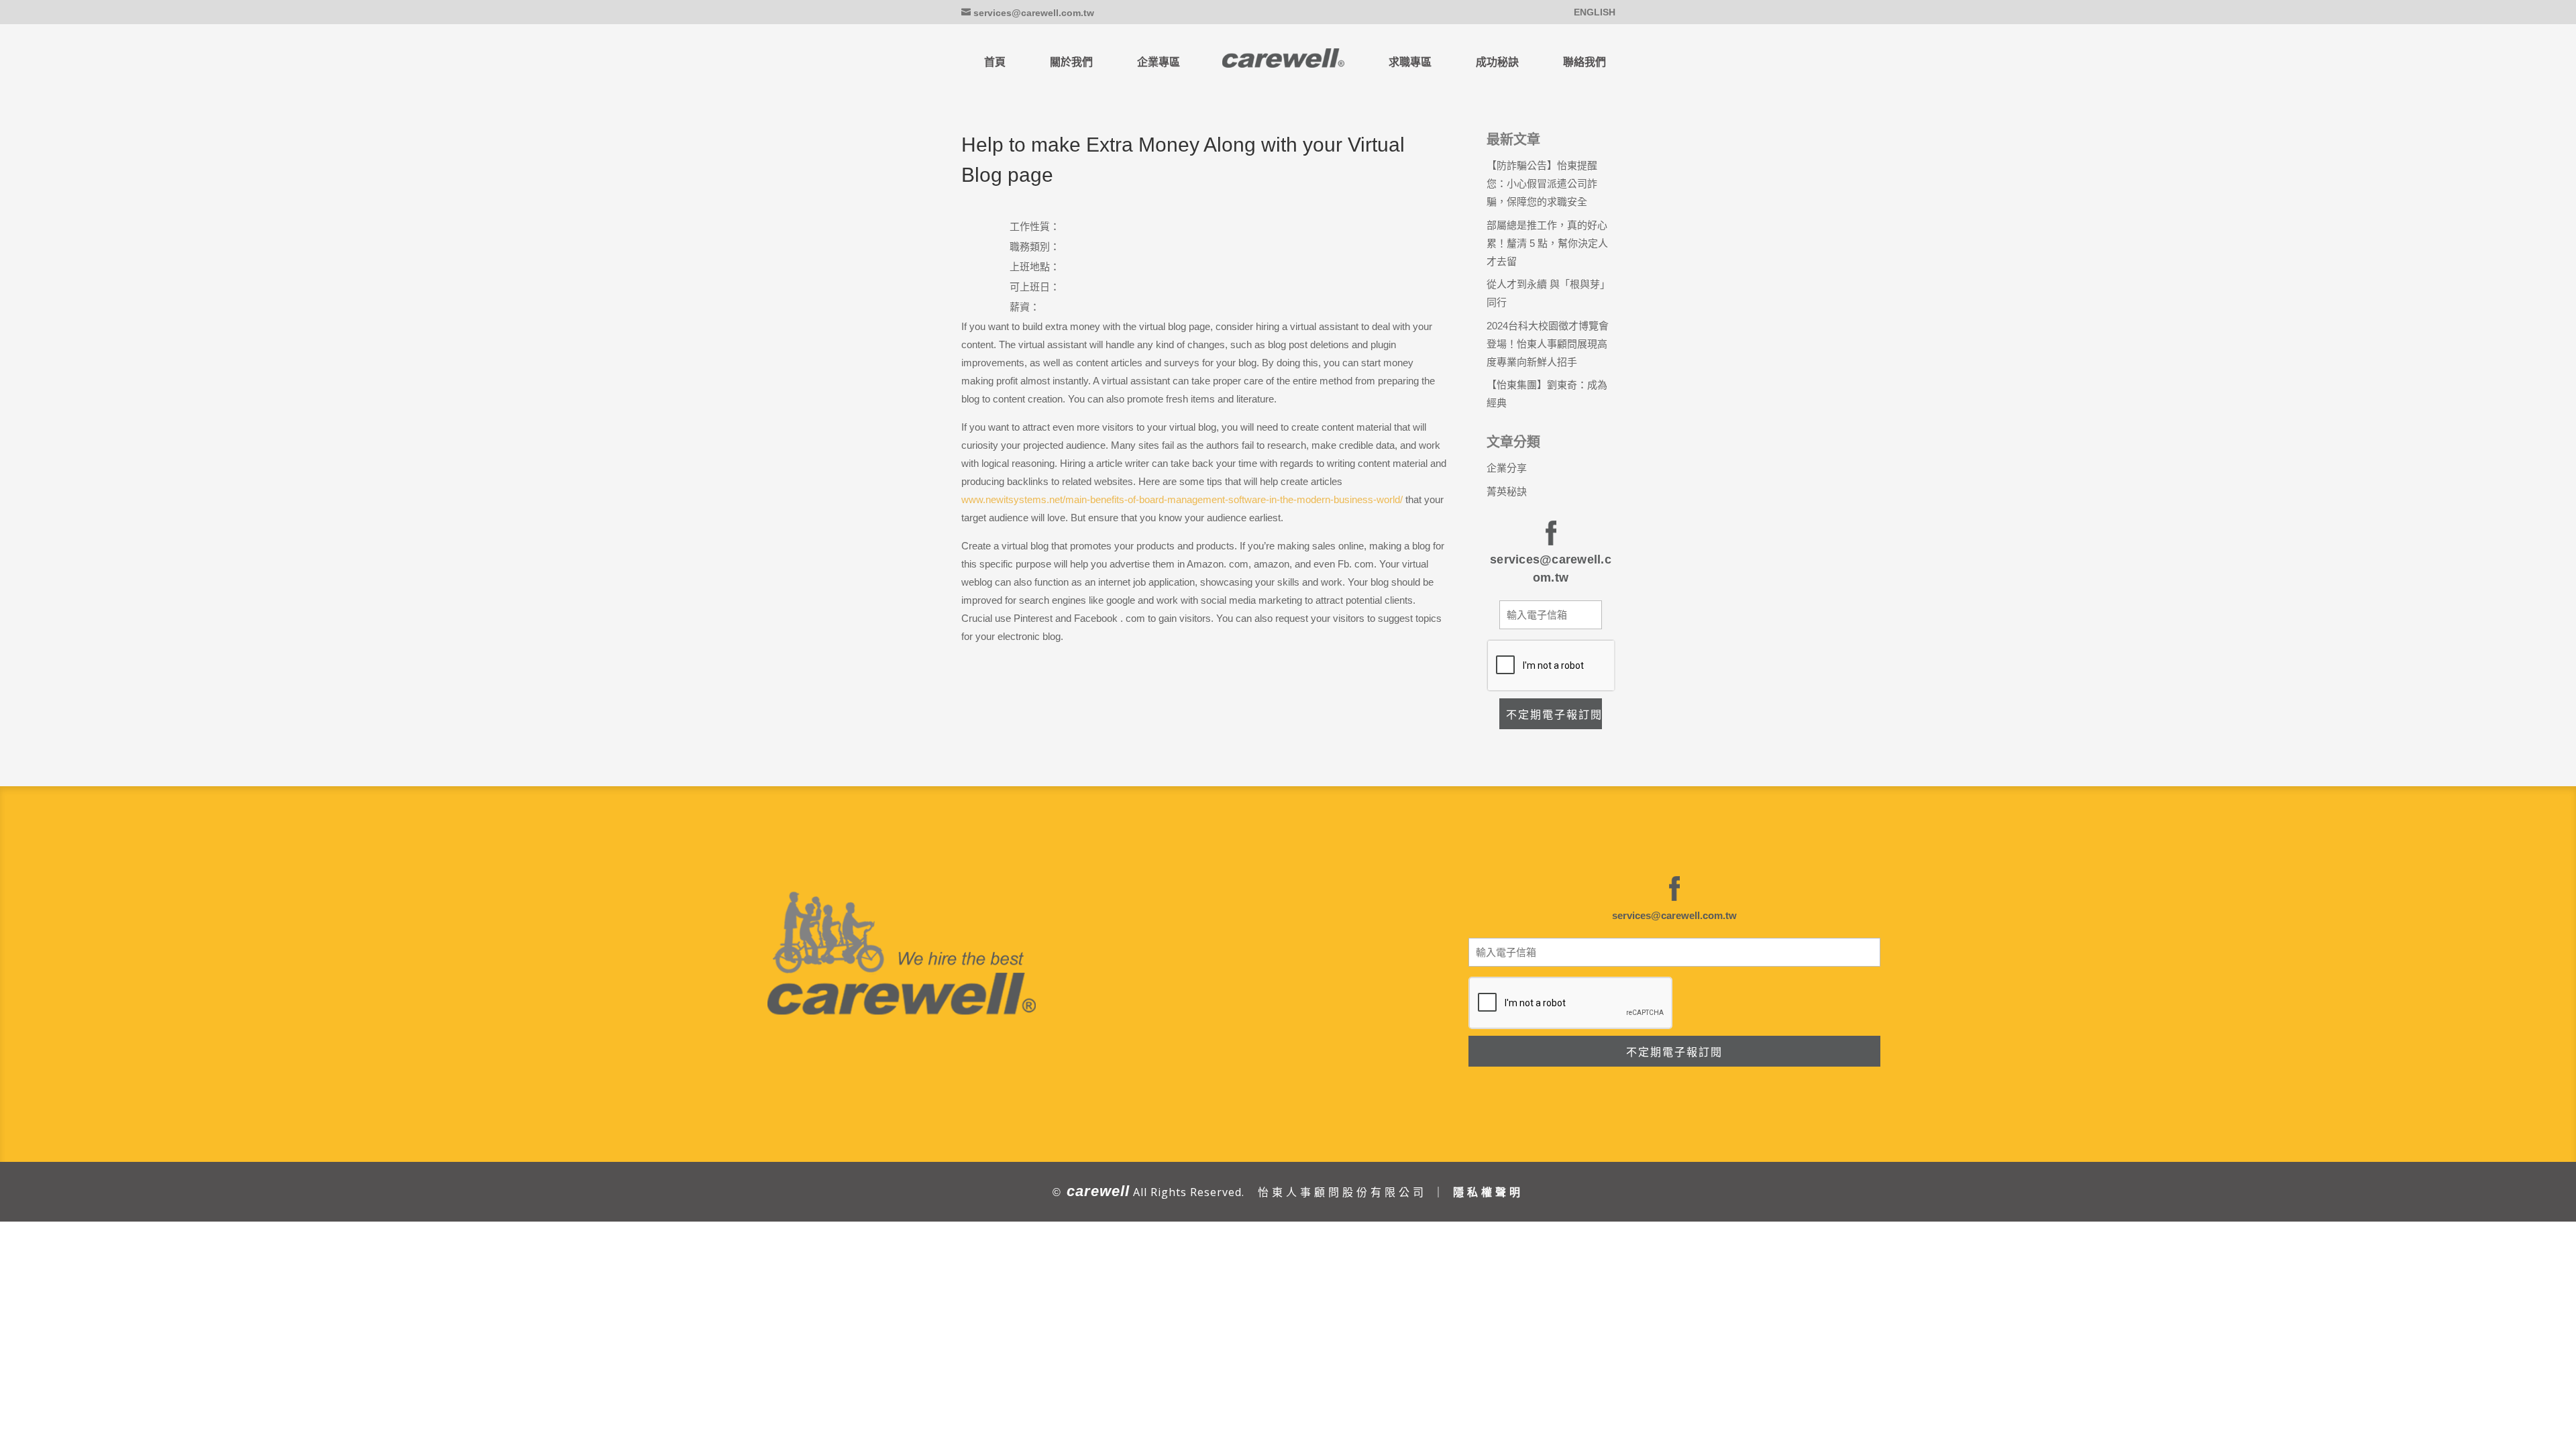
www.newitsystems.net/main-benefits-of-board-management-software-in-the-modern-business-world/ (1182, 499)
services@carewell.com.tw (1674, 915)
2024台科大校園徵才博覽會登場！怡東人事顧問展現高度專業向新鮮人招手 (1548, 344)
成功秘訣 (1497, 62)
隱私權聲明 (1488, 1192)
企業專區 (1159, 62)
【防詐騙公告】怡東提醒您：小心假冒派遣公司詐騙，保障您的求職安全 (1542, 183)
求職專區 (1410, 62)
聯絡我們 (1585, 62)
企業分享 (1507, 468)
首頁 (995, 62)
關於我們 (1071, 62)
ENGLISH (1595, 12)
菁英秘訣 (1507, 491)
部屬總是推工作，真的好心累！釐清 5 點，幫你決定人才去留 (1547, 243)
